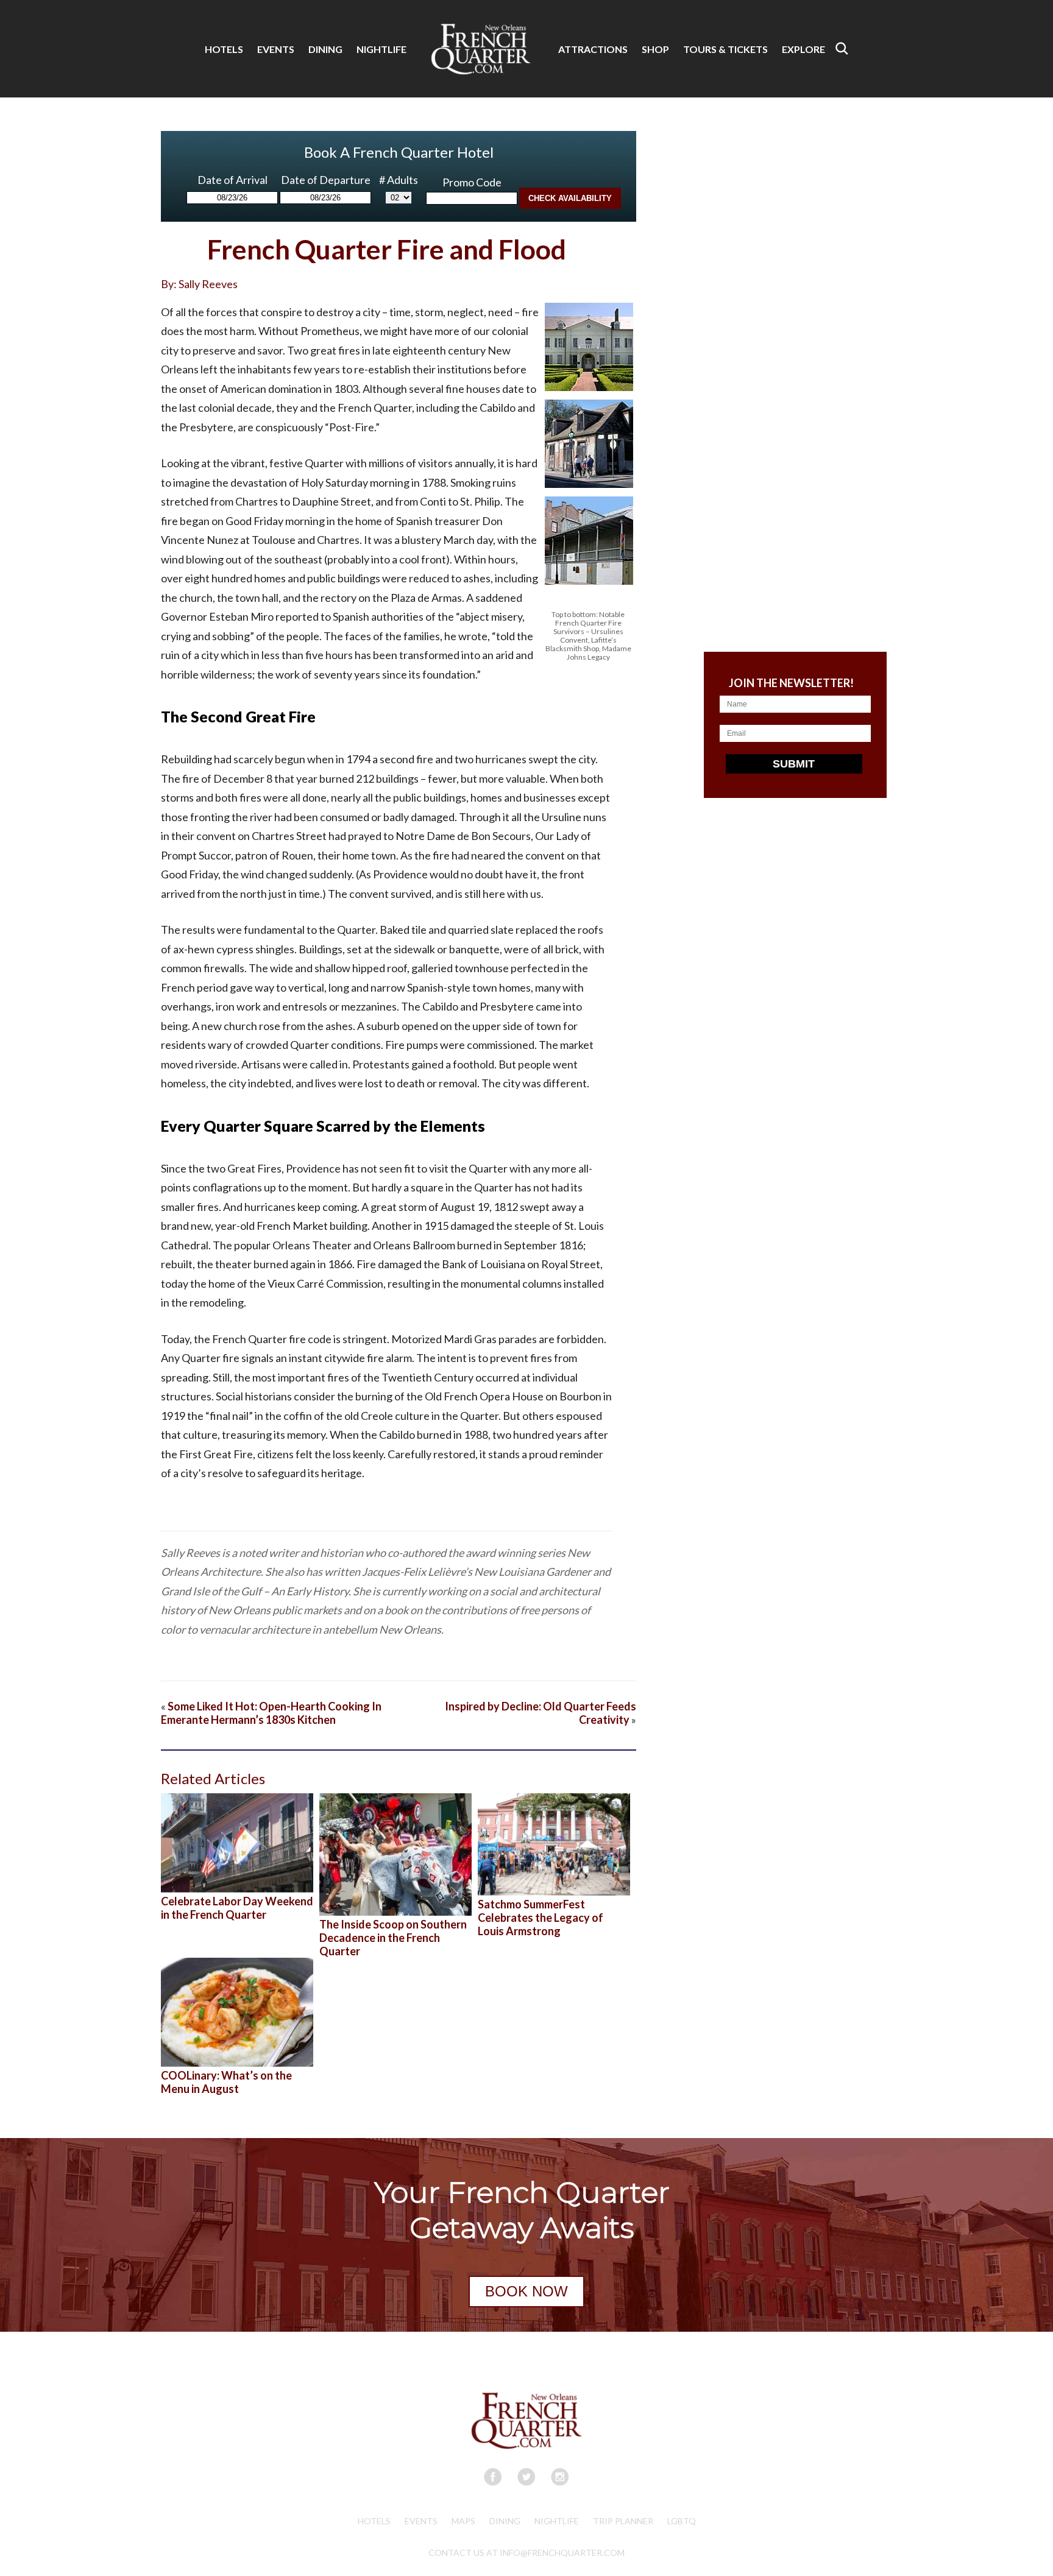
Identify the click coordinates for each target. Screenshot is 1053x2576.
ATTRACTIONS (593, 49)
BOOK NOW (526, 2291)
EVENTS (276, 49)
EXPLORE (803, 49)
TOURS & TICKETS (725, 49)
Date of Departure (326, 180)
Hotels (374, 2521)
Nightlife (557, 2521)
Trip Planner (623, 2521)
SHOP (655, 49)
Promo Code (472, 182)
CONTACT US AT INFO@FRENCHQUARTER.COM (526, 2553)
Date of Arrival (232, 180)
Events (421, 2521)
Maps (463, 2521)
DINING (325, 49)
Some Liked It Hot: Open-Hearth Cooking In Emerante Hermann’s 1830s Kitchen (271, 1713)
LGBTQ (682, 2521)
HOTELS (224, 49)
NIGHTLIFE (381, 49)
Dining (505, 2521)
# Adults (399, 180)
